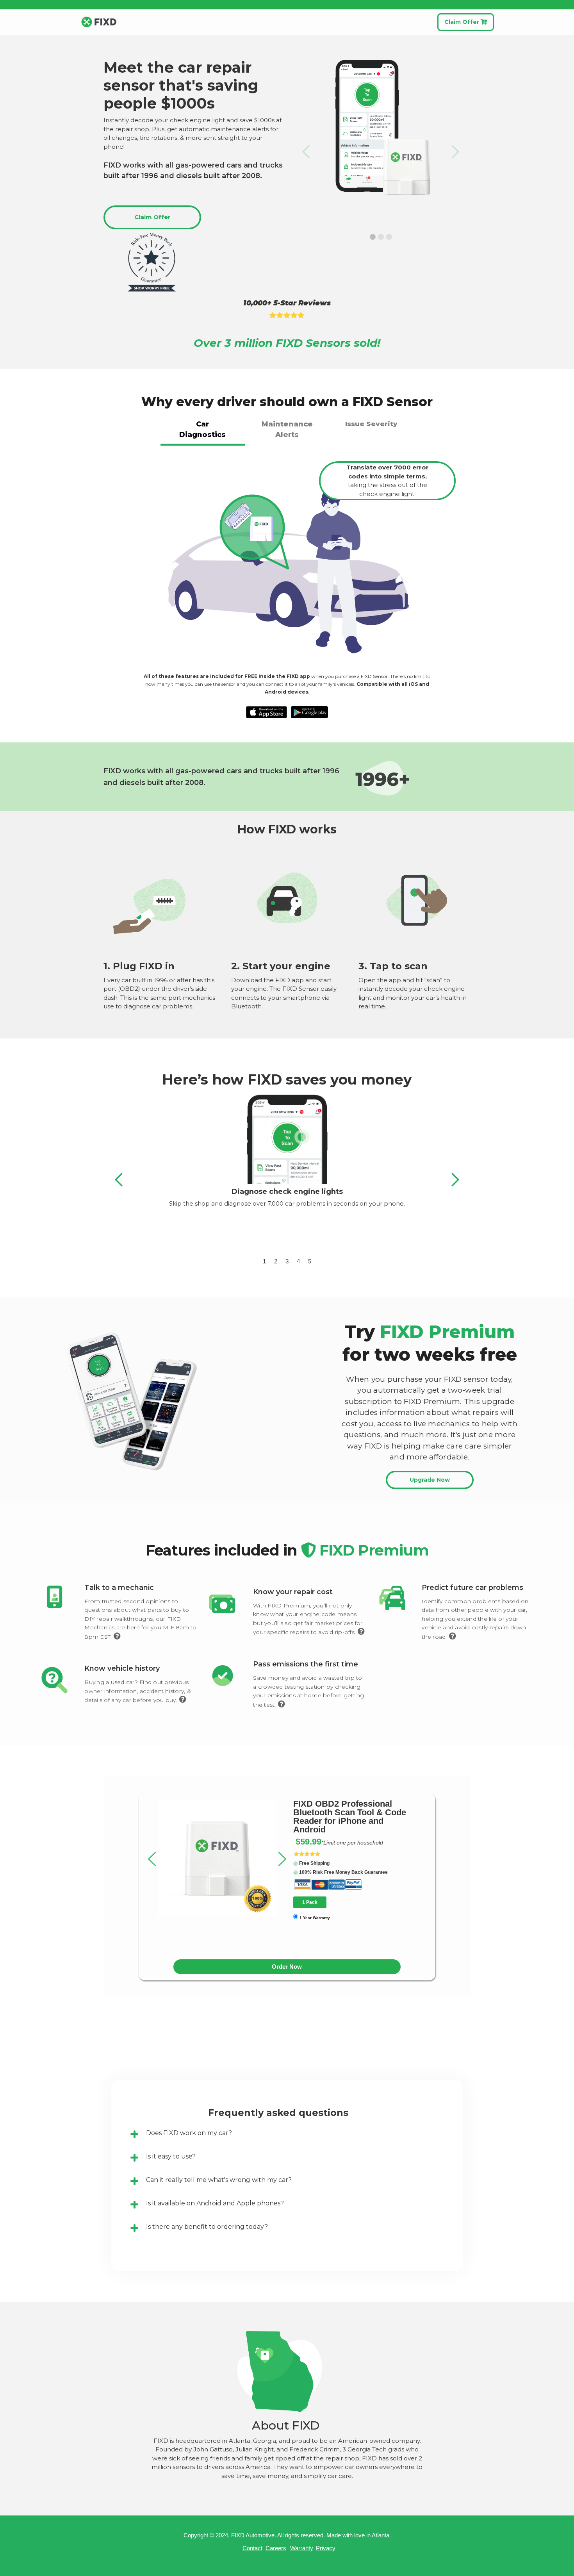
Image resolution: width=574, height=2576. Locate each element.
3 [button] (287, 1261)
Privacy (326, 2548)
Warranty (302, 2548)
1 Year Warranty (315, 1918)
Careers (276, 2548)
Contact (252, 2548)
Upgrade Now (430, 1480)
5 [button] (310, 1261)
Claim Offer (466, 22)
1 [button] (264, 1261)
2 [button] (276, 1261)
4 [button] (298, 1261)
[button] (307, 152)
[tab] (203, 431)
